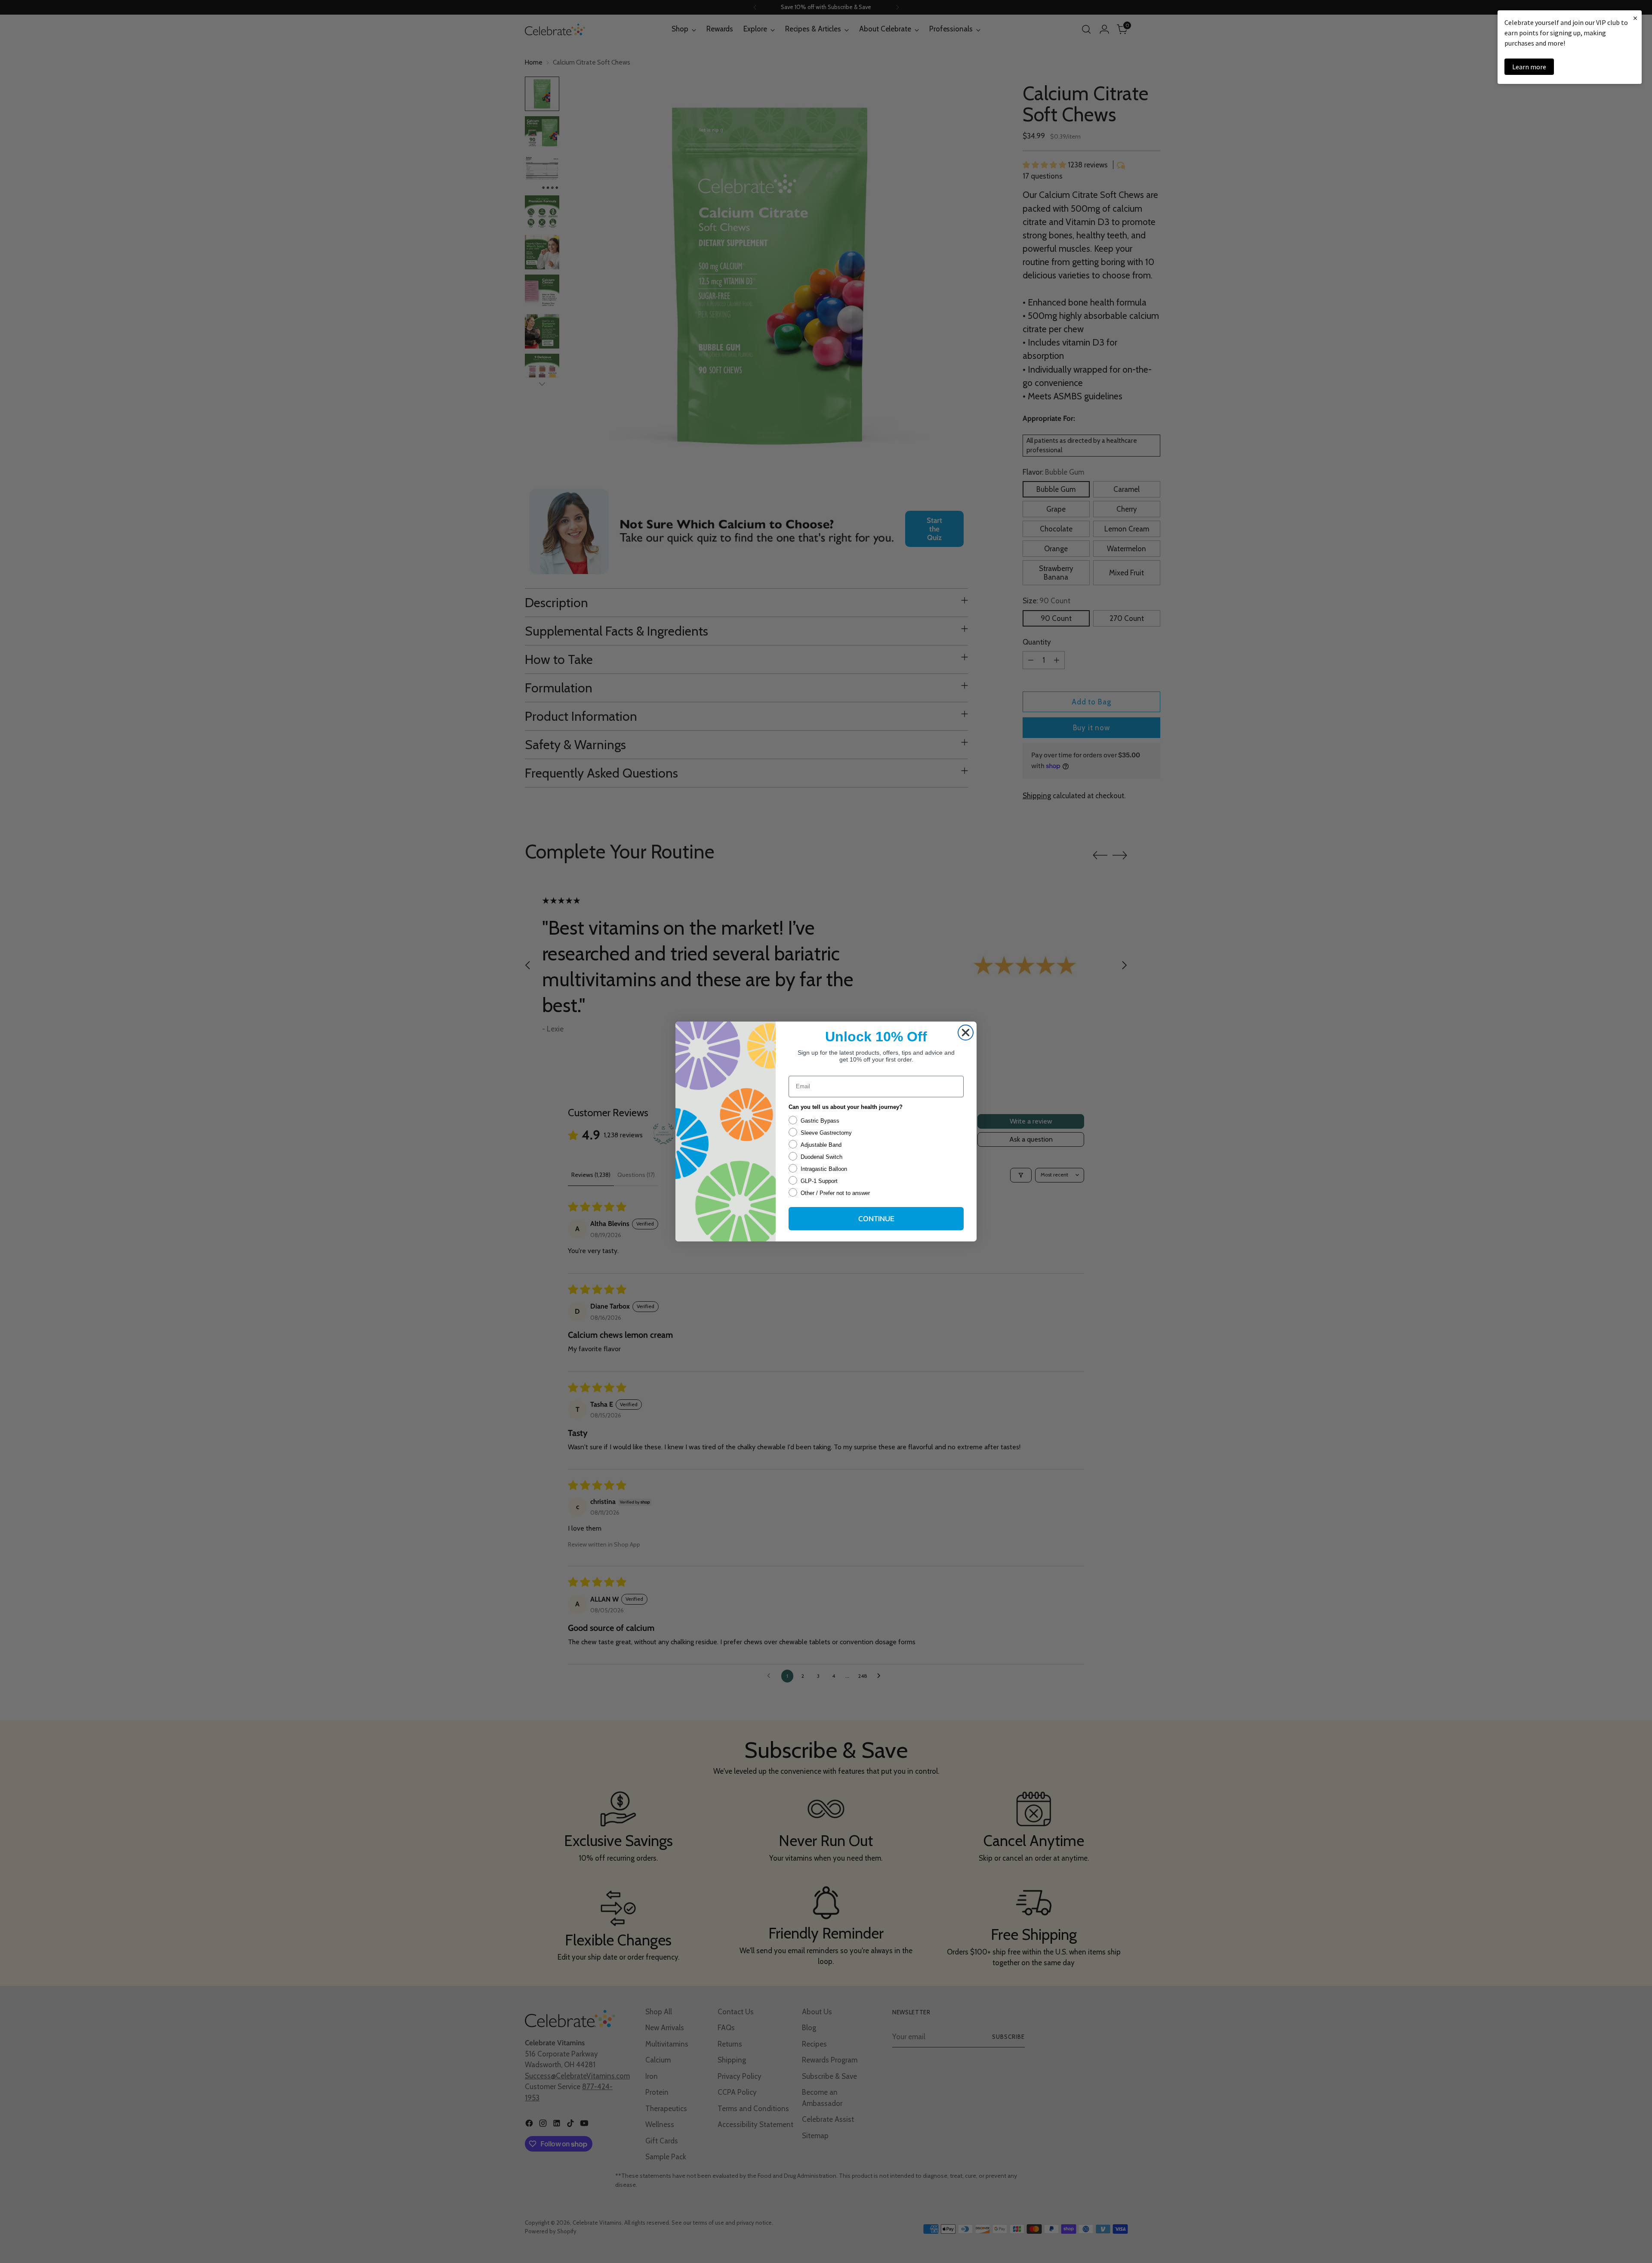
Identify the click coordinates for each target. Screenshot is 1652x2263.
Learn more (1529, 67)
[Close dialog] (966, 1033)
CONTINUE (876, 1218)
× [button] (1635, 18)
